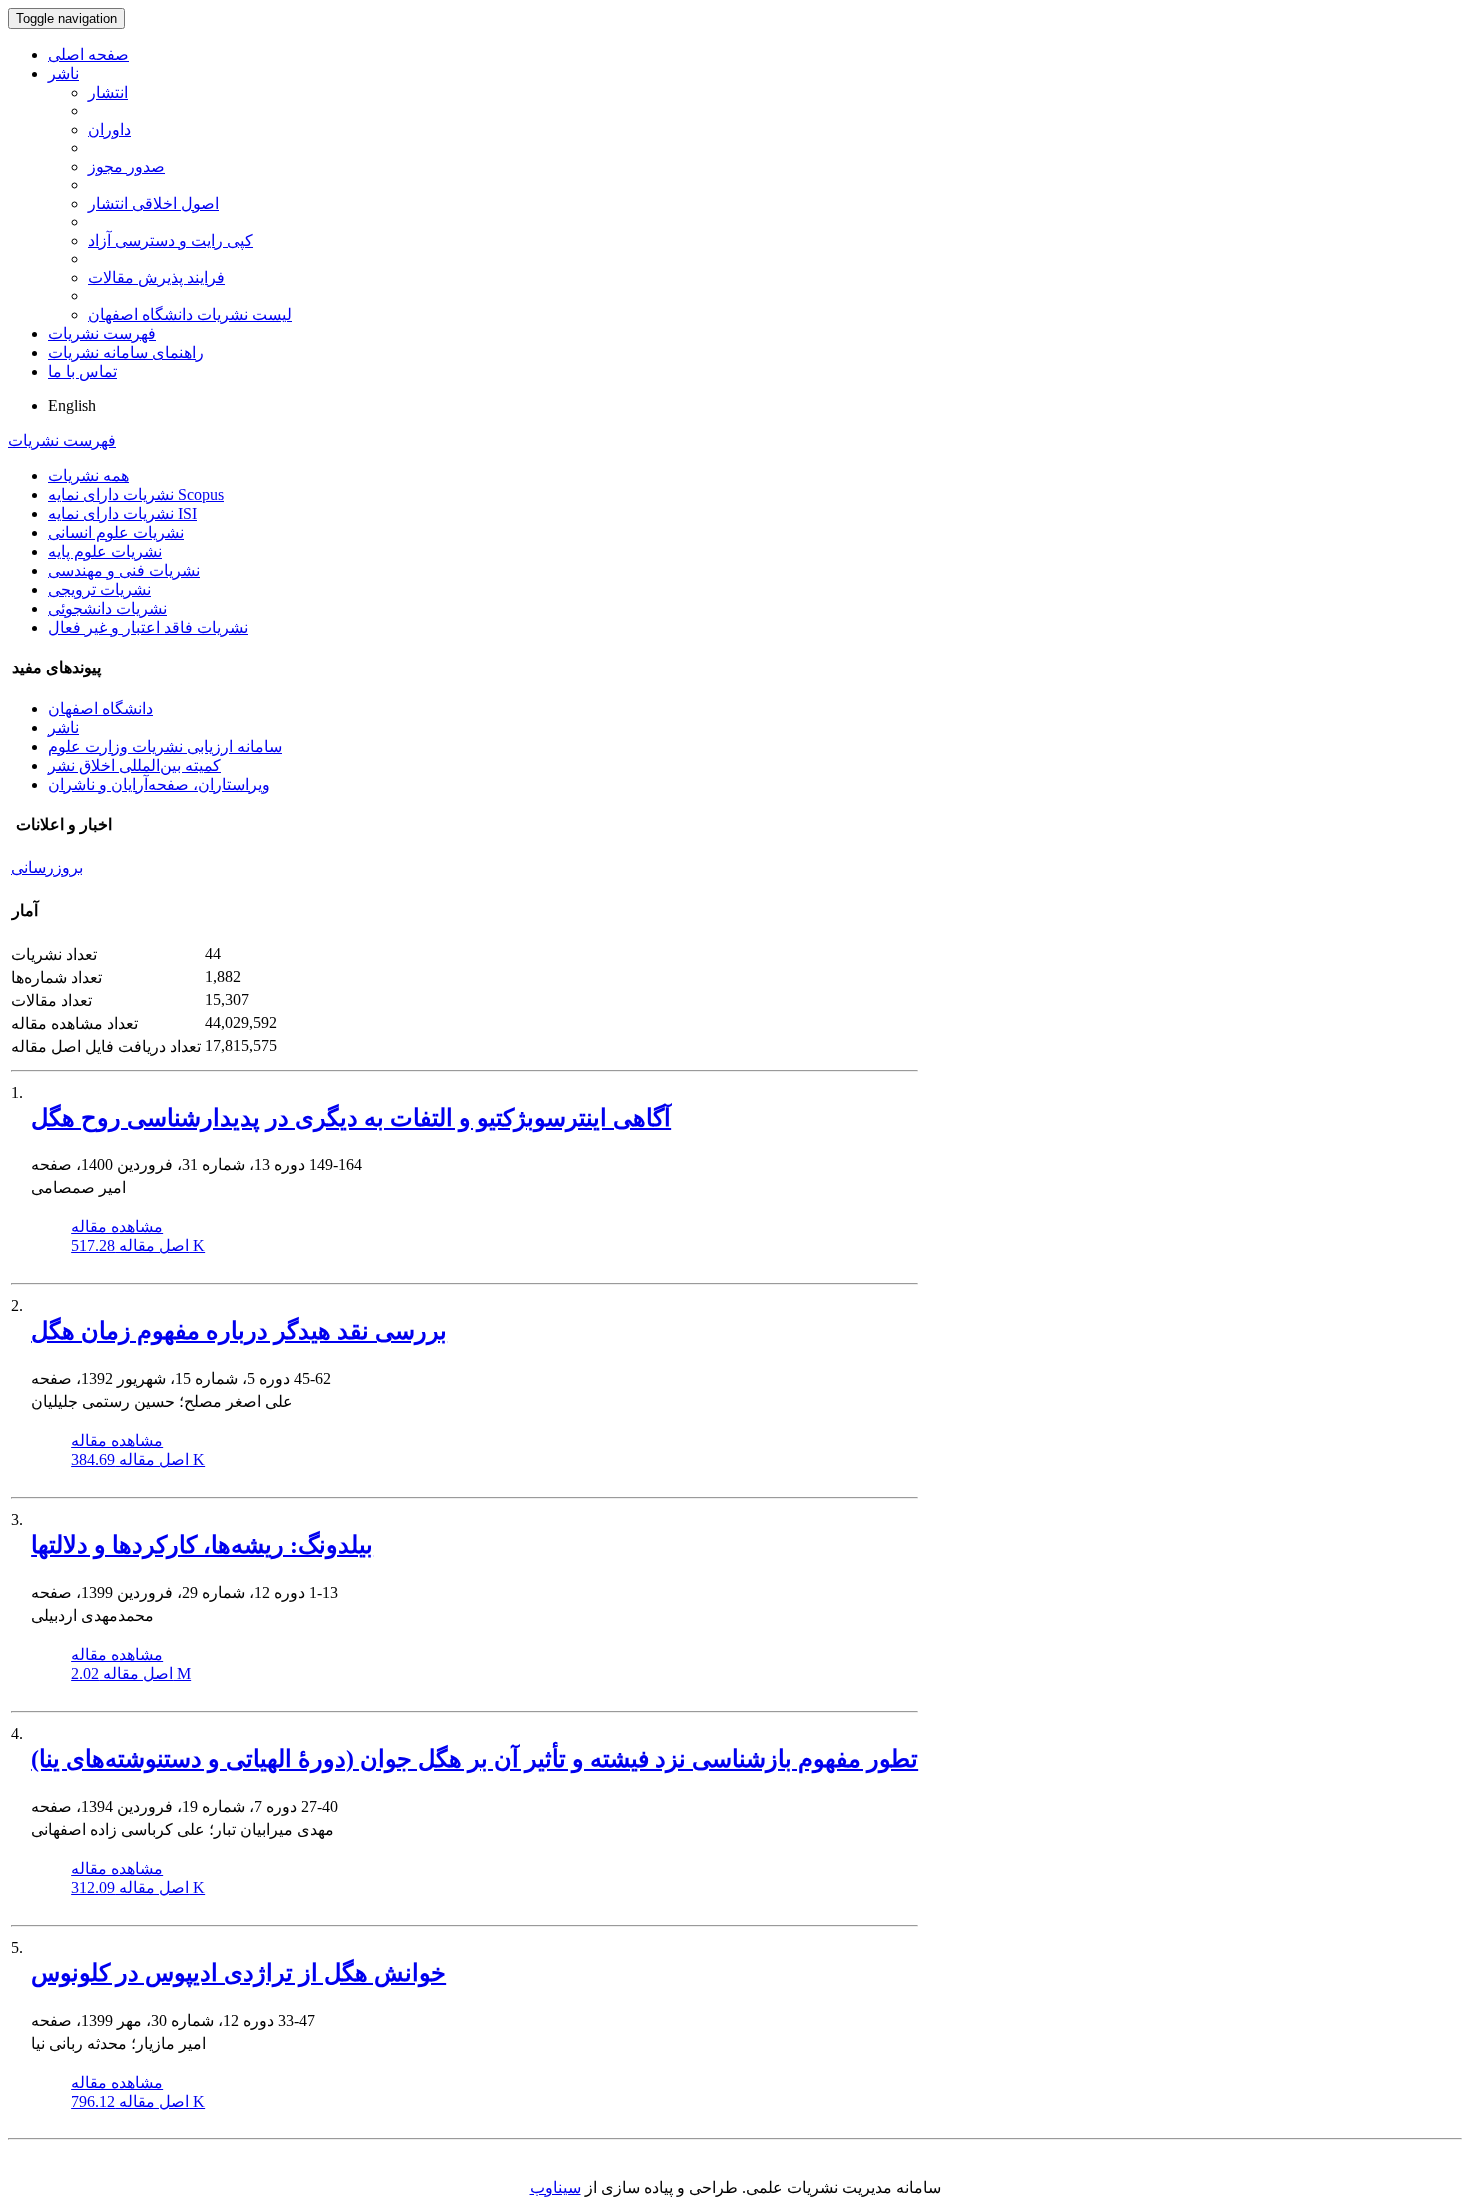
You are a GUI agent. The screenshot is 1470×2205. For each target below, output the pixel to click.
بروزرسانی (47, 867)
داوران (109, 129)
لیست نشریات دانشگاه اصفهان (190, 314)
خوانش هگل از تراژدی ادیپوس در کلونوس (238, 1973)
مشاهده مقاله (117, 1226)
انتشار (108, 92)
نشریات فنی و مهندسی (124, 570)
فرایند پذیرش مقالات (156, 277)
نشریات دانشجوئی (107, 608)
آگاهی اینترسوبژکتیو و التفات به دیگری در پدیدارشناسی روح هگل (351, 1118)
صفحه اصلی (88, 54)
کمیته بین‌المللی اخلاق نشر (134, 765)
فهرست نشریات (102, 333)
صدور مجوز (126, 166)
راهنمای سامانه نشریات (126, 352)
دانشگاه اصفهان (100, 708)
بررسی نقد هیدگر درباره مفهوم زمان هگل (239, 1331)
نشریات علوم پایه (105, 551)
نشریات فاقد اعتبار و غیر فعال (148, 627)
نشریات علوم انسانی (116, 532)
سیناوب (555, 2187)
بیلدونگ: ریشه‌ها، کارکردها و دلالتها (202, 1545)
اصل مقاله (138, 1245)
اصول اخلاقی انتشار (153, 203)
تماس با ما (82, 371)
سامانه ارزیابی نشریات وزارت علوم (165, 746)
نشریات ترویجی (99, 589)
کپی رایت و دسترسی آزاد (170, 240)
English (72, 405)
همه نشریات (88, 475)
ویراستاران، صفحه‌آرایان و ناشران (159, 784)
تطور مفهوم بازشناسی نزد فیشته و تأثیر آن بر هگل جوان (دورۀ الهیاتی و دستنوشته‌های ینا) (474, 1759)
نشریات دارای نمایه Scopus (136, 494)
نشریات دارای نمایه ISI (122, 513)
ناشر (63, 73)
